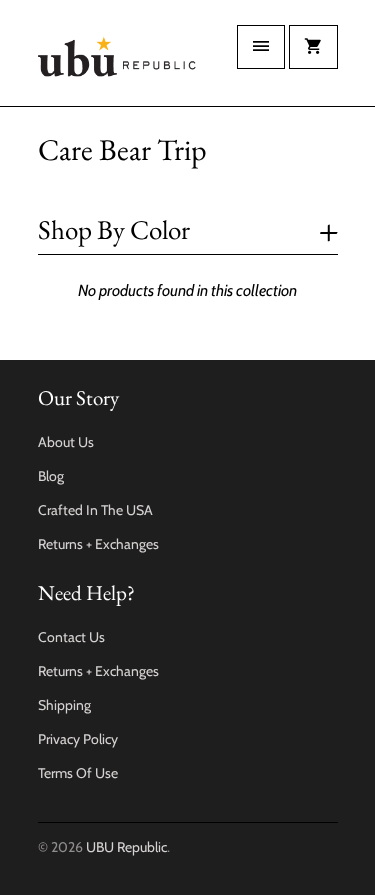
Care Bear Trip (122, 149)
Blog (51, 476)
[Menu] (261, 47)
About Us (66, 442)
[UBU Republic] (118, 60)
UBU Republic (126, 847)
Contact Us (71, 637)
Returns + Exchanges (98, 544)
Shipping (64, 705)
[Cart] (313, 47)
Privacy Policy (78, 739)
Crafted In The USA (95, 510)
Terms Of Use (78, 773)
